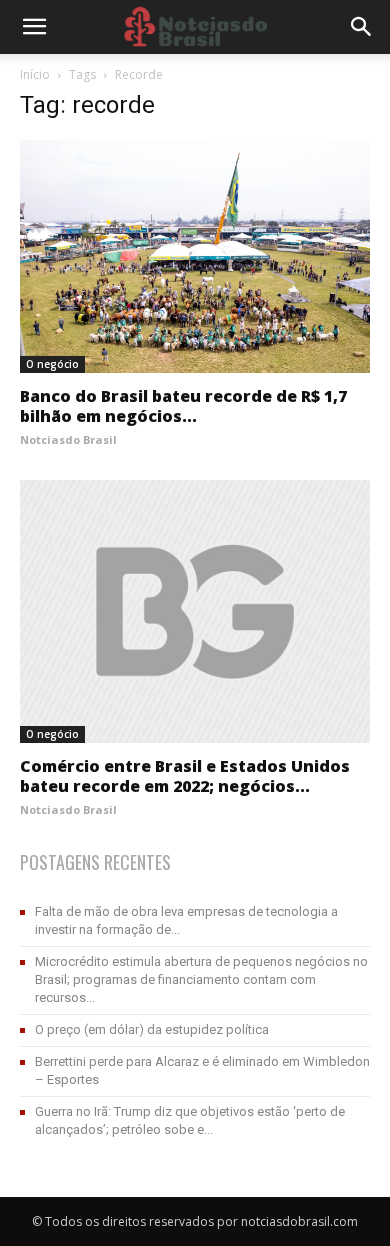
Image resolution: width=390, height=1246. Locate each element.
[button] (362, 27)
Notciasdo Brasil (68, 439)
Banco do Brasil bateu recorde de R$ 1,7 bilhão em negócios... (183, 406)
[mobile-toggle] (34, 27)
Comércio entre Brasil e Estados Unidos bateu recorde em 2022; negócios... (185, 776)
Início (35, 74)
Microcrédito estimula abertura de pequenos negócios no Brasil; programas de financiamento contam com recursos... (201, 979)
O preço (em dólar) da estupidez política (152, 1029)
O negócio (52, 364)
